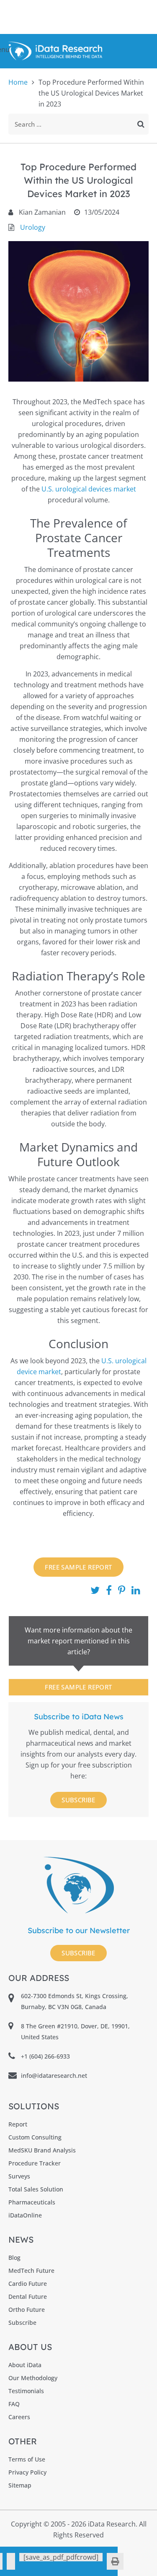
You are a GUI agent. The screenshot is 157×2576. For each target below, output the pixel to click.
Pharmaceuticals (32, 2202)
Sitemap (20, 2485)
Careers (19, 2417)
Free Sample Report (78, 1687)
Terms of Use (27, 2459)
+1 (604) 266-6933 (45, 2056)
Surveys (19, 2176)
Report (18, 2124)
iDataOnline (25, 2215)
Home (18, 82)
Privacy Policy (27, 2472)
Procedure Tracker (35, 2163)
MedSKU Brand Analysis (42, 2150)
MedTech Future (31, 2271)
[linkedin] (11, 2561)
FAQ (14, 2404)
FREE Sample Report (78, 1567)
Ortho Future (27, 2310)
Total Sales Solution (36, 2189)
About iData (25, 2365)
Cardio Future (28, 2284)
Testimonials (26, 2391)
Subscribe (78, 1800)
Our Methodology (33, 2378)
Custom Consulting (35, 2137)
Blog (14, 2258)
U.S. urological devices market (89, 489)
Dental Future (28, 2297)
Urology (33, 227)
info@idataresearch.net (54, 2076)
